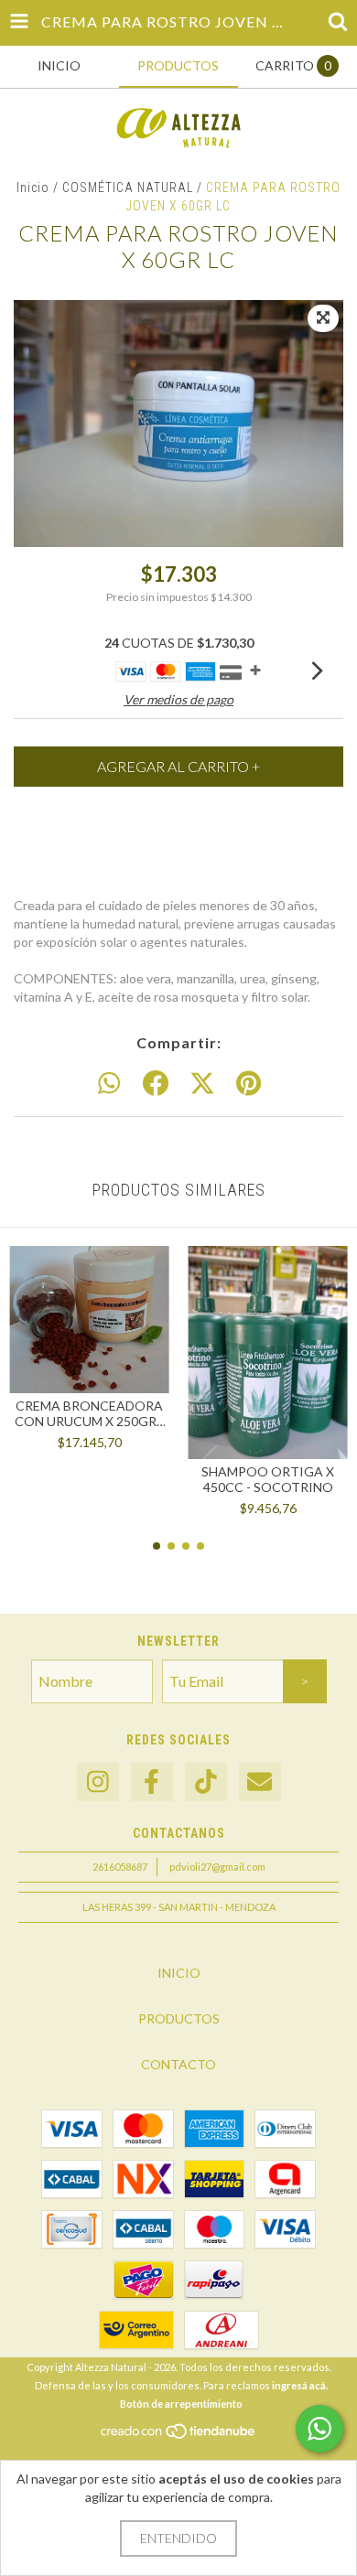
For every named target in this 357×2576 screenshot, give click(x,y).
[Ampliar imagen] (323, 318)
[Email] (260, 1782)
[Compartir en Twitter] (202, 1084)
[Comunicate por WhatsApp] (319, 2429)
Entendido (178, 2538)
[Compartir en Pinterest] (249, 1084)
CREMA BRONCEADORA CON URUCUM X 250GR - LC (89, 1413)
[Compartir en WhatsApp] (109, 1084)
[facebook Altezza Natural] (152, 1782)
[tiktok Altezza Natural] (206, 1782)
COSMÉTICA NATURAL (128, 188)
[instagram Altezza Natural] (98, 1782)
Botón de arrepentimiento (181, 2404)
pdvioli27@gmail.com (217, 1867)
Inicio (33, 188)
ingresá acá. (300, 2385)
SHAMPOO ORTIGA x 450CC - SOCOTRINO (268, 1479)
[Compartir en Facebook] (156, 1084)
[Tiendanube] (179, 2436)
